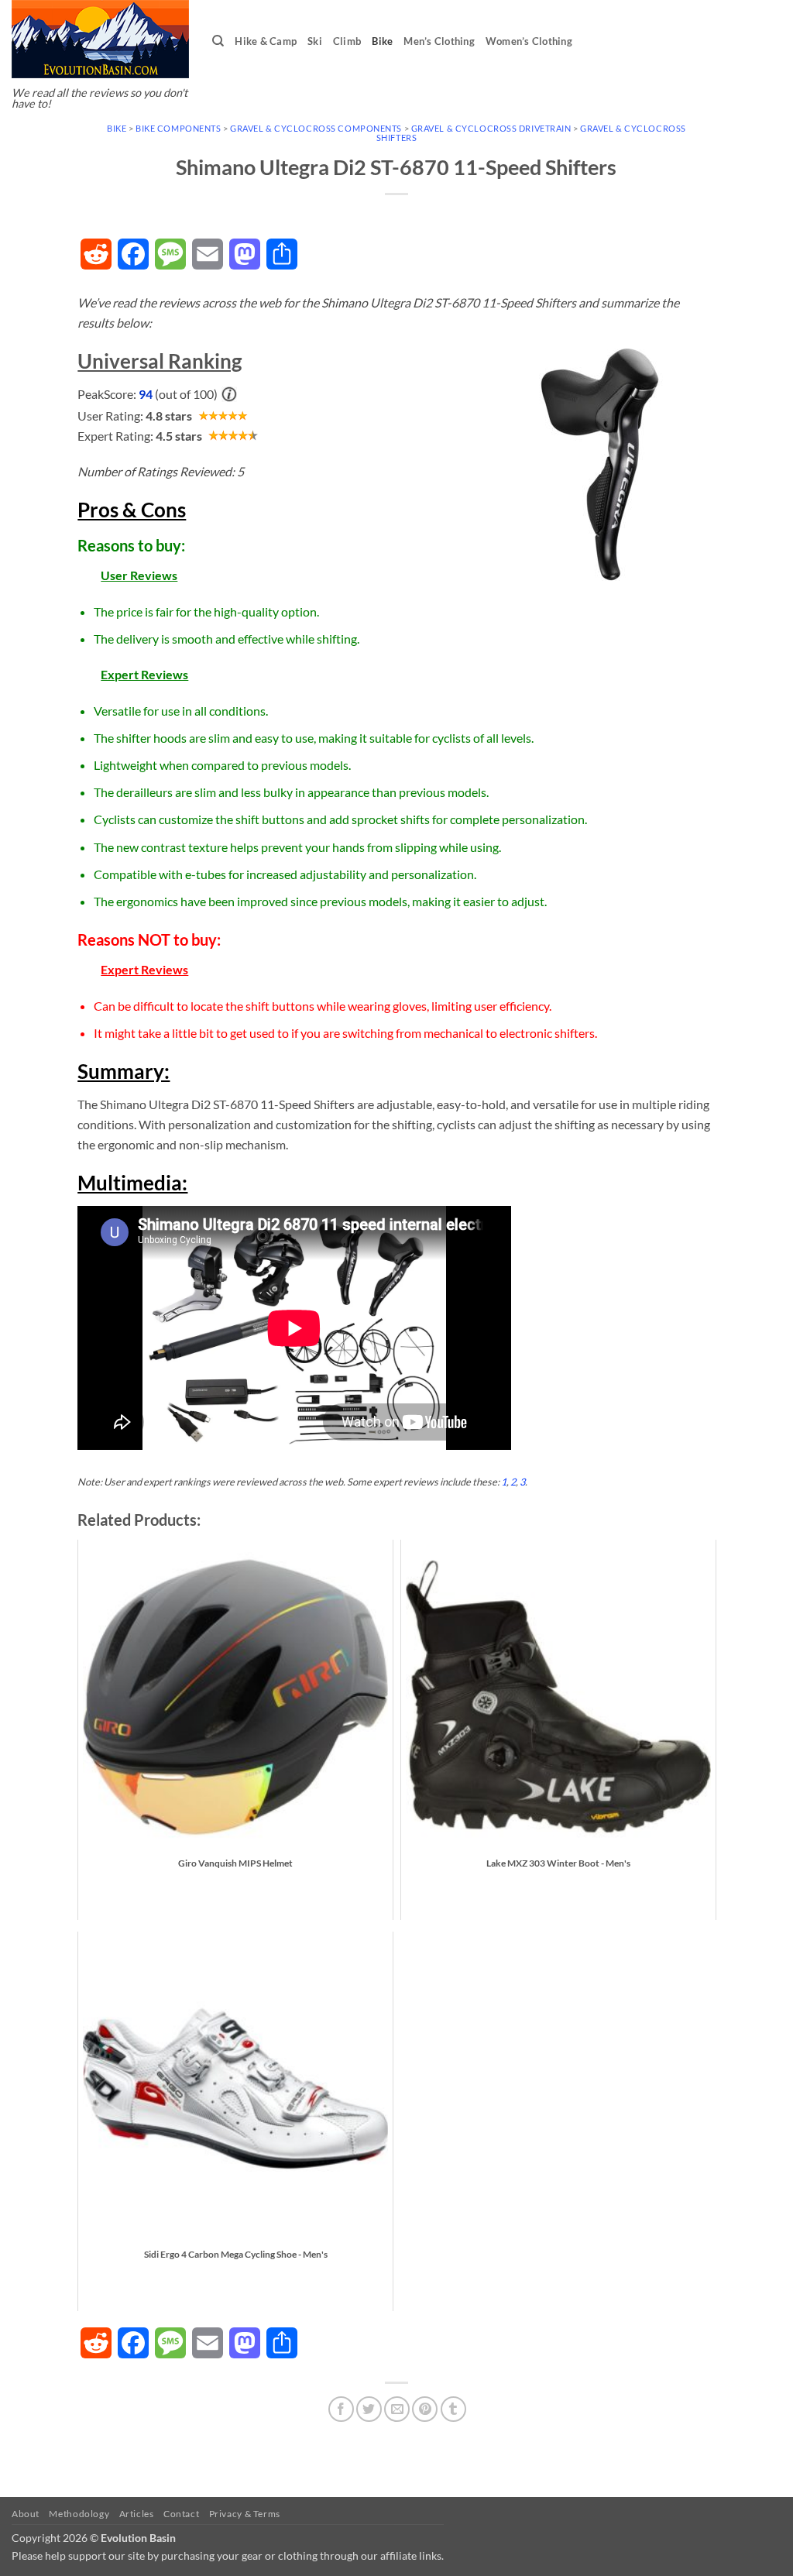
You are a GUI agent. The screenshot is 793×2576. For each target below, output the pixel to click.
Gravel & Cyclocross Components (316, 128)
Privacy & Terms (245, 2514)
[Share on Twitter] (369, 2409)
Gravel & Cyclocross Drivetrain (491, 128)
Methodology (79, 2514)
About (26, 2514)
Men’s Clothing (439, 41)
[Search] (218, 41)
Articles (137, 2514)
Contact (181, 2514)
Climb (347, 41)
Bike (382, 41)
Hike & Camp (266, 41)
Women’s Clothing (529, 41)
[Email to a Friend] (397, 2409)
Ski (315, 41)
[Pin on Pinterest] (425, 2409)
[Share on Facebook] (341, 2409)
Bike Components (178, 128)
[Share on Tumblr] (453, 2409)
